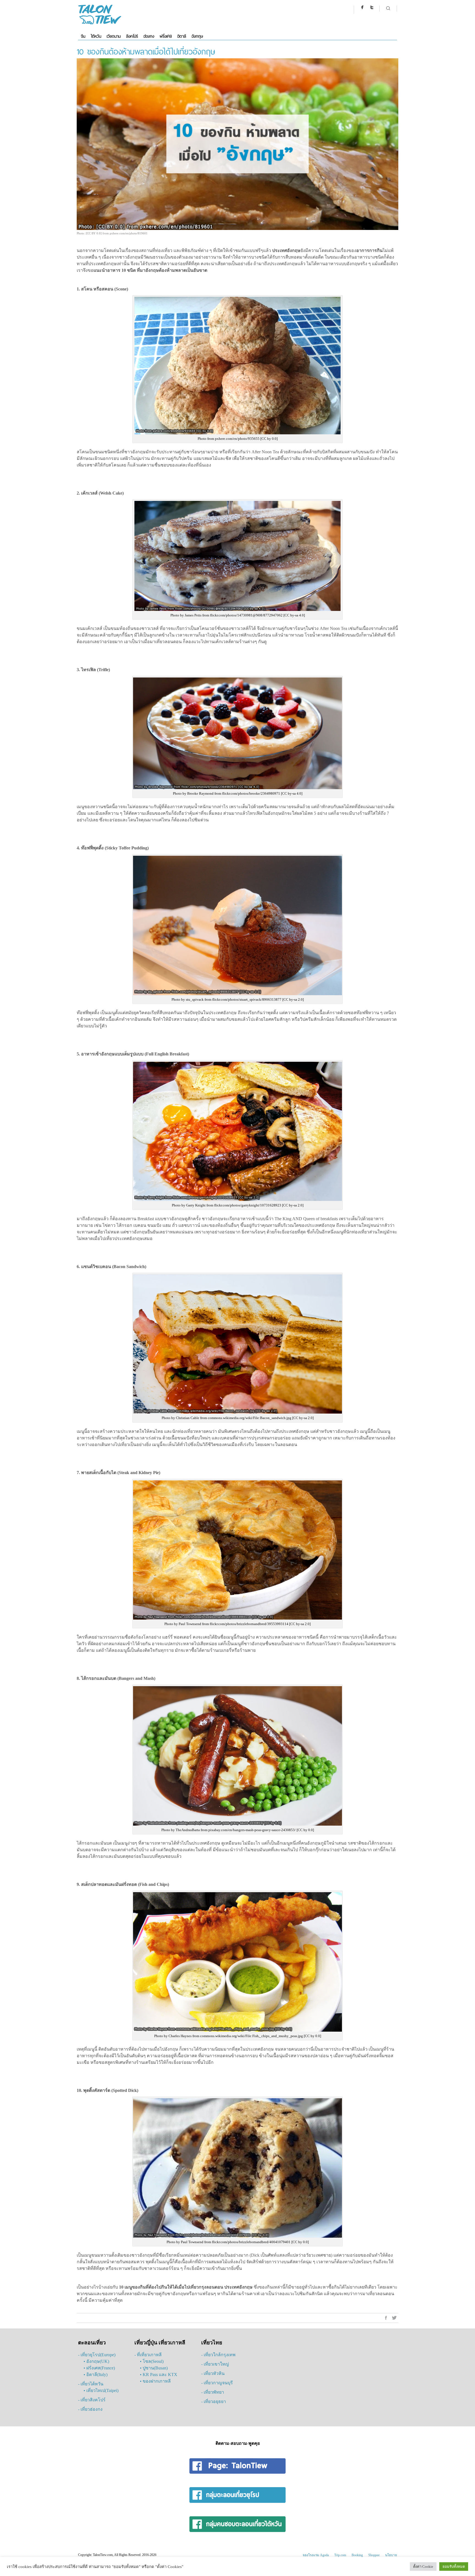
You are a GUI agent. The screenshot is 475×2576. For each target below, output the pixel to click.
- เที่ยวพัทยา (213, 2392)
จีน (83, 36)
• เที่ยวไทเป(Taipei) (101, 2390)
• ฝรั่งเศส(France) (99, 2368)
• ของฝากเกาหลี (155, 2381)
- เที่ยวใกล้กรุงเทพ (218, 2355)
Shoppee (374, 2555)
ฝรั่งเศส (166, 36)
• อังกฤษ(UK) (96, 2361)
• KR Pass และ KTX (159, 2375)
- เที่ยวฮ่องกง (90, 2409)
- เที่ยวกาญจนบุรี (217, 2383)
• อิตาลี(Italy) (96, 2375)
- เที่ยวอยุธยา (214, 2401)
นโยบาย (391, 2555)
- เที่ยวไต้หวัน (91, 2384)
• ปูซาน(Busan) (154, 2368)
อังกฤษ (197, 36)
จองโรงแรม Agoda (316, 2555)
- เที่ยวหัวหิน (213, 2373)
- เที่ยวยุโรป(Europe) (97, 2355)
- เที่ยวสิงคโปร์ (92, 2400)
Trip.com (340, 2555)
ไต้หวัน (96, 36)
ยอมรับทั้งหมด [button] (454, 2567)
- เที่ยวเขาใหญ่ (215, 2364)
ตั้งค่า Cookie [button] (423, 2567)
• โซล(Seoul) (152, 2361)
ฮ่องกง (149, 36)
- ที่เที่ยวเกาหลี (148, 2355)
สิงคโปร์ (132, 36)
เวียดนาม (114, 36)
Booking (357, 2555)
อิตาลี (182, 36)
